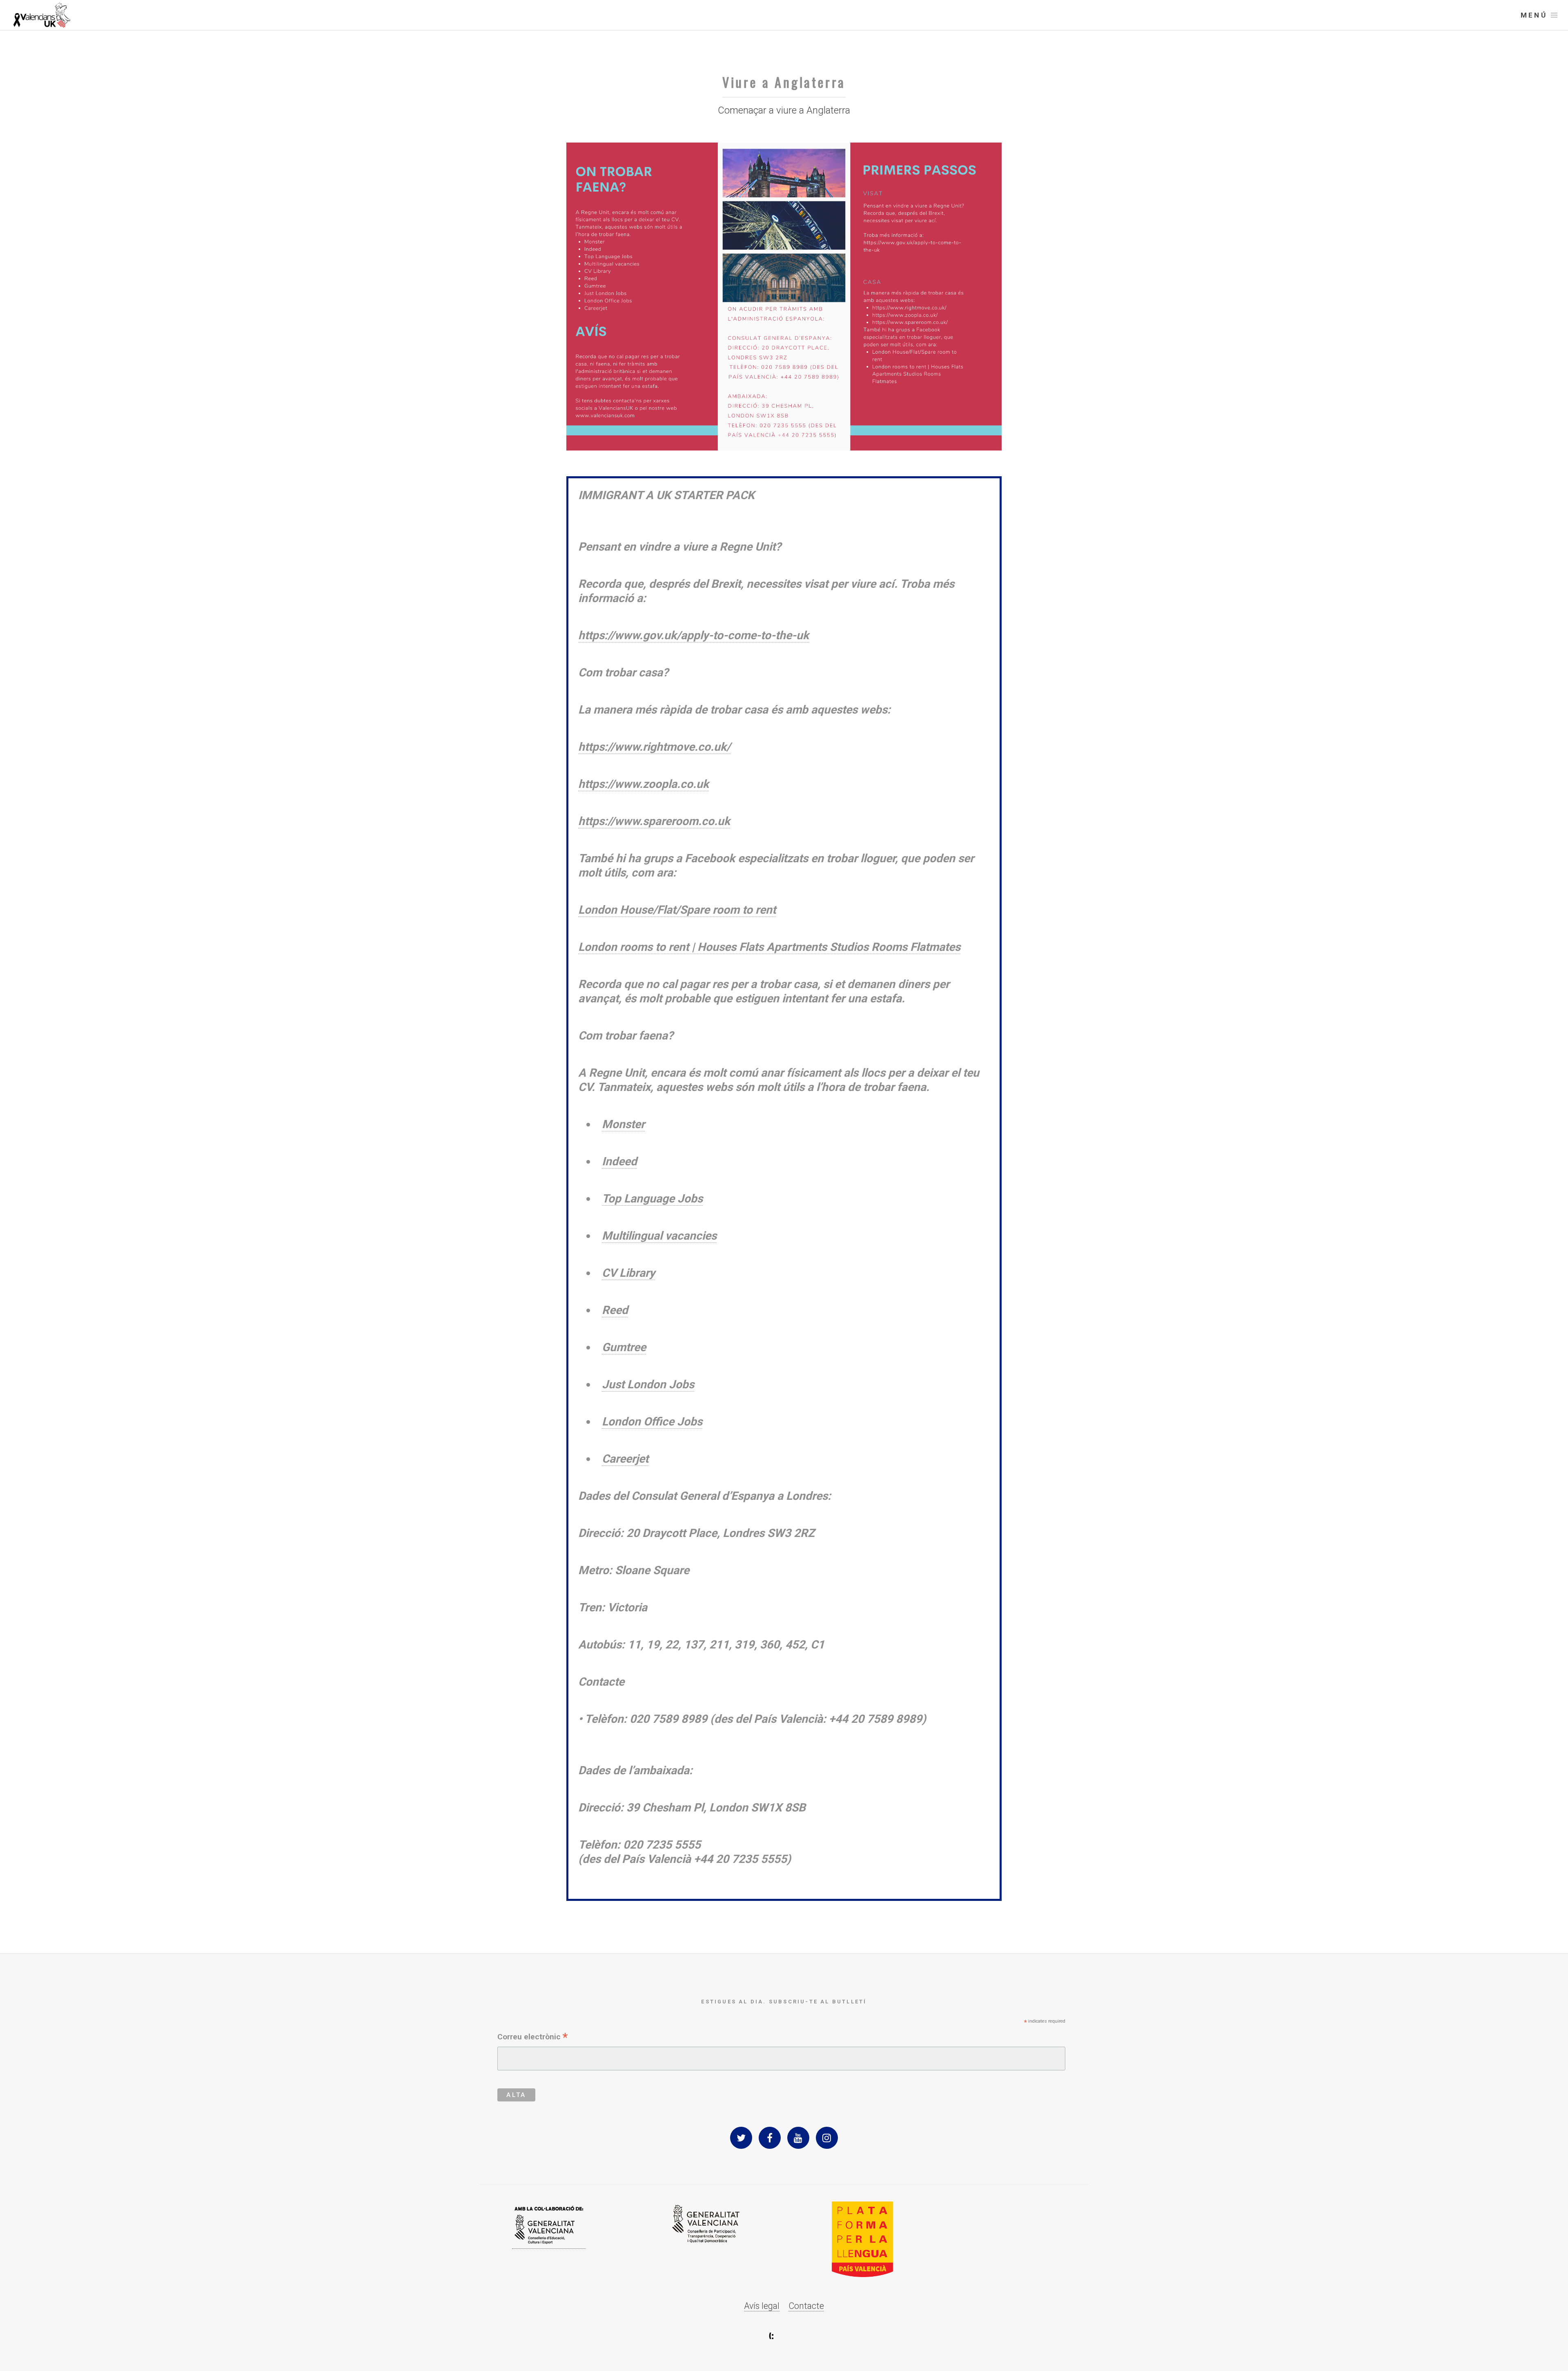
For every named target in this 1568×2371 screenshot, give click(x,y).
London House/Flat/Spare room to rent (677, 910)
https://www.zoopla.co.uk (644, 784)
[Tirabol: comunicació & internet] (784, 2336)
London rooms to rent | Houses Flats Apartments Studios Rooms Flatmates (769, 947)
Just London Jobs (648, 1384)
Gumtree (624, 1347)
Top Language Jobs (652, 1199)
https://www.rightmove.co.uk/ (654, 747)
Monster (623, 1124)
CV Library (628, 1273)
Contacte (806, 2306)
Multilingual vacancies (659, 1236)
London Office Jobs (652, 1422)
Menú (1534, 15)
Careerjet (625, 1459)
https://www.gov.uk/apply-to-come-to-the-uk (694, 635)
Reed (615, 1310)
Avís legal (762, 2306)
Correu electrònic (532, 2037)
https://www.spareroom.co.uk (654, 821)
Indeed (619, 1161)
